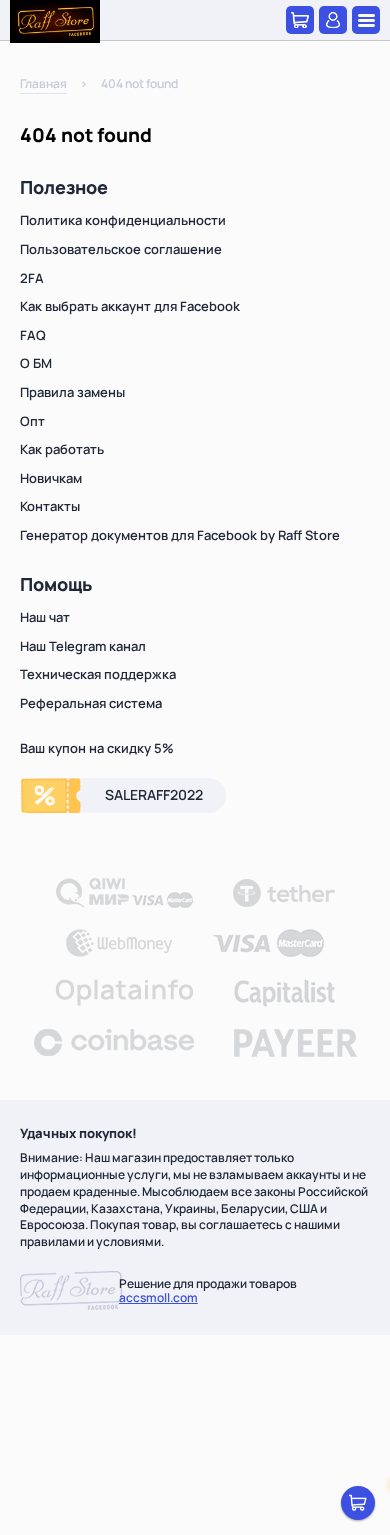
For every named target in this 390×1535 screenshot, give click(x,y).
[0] (358, 1503)
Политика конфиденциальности (123, 220)
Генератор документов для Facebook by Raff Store (180, 535)
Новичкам (51, 478)
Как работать (62, 449)
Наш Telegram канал (83, 646)
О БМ (36, 363)
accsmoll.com (158, 1297)
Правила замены (72, 392)
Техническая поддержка (98, 674)
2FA (32, 278)
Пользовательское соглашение (121, 249)
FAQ (33, 335)
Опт (32, 421)
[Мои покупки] (300, 20)
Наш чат (45, 617)
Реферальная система (91, 703)
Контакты (50, 506)
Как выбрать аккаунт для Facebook (130, 306)
